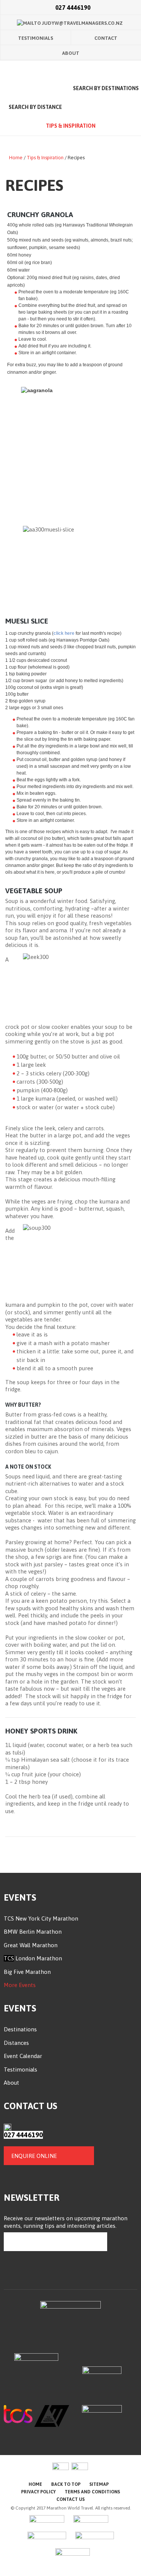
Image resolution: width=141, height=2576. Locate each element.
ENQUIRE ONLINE (34, 2156)
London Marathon (38, 1958)
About (71, 53)
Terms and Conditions (92, 2492)
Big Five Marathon (27, 1972)
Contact (106, 38)
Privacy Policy (38, 2492)
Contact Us (70, 2499)
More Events (20, 1985)
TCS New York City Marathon (41, 1918)
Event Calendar (23, 2056)
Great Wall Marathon (31, 1945)
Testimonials (36, 38)
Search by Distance (35, 107)
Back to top (66, 2484)
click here (64, 633)
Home (35, 89)
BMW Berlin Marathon (33, 1932)
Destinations (20, 2029)
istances (18, 2043)
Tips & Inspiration (71, 126)
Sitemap (99, 2484)
